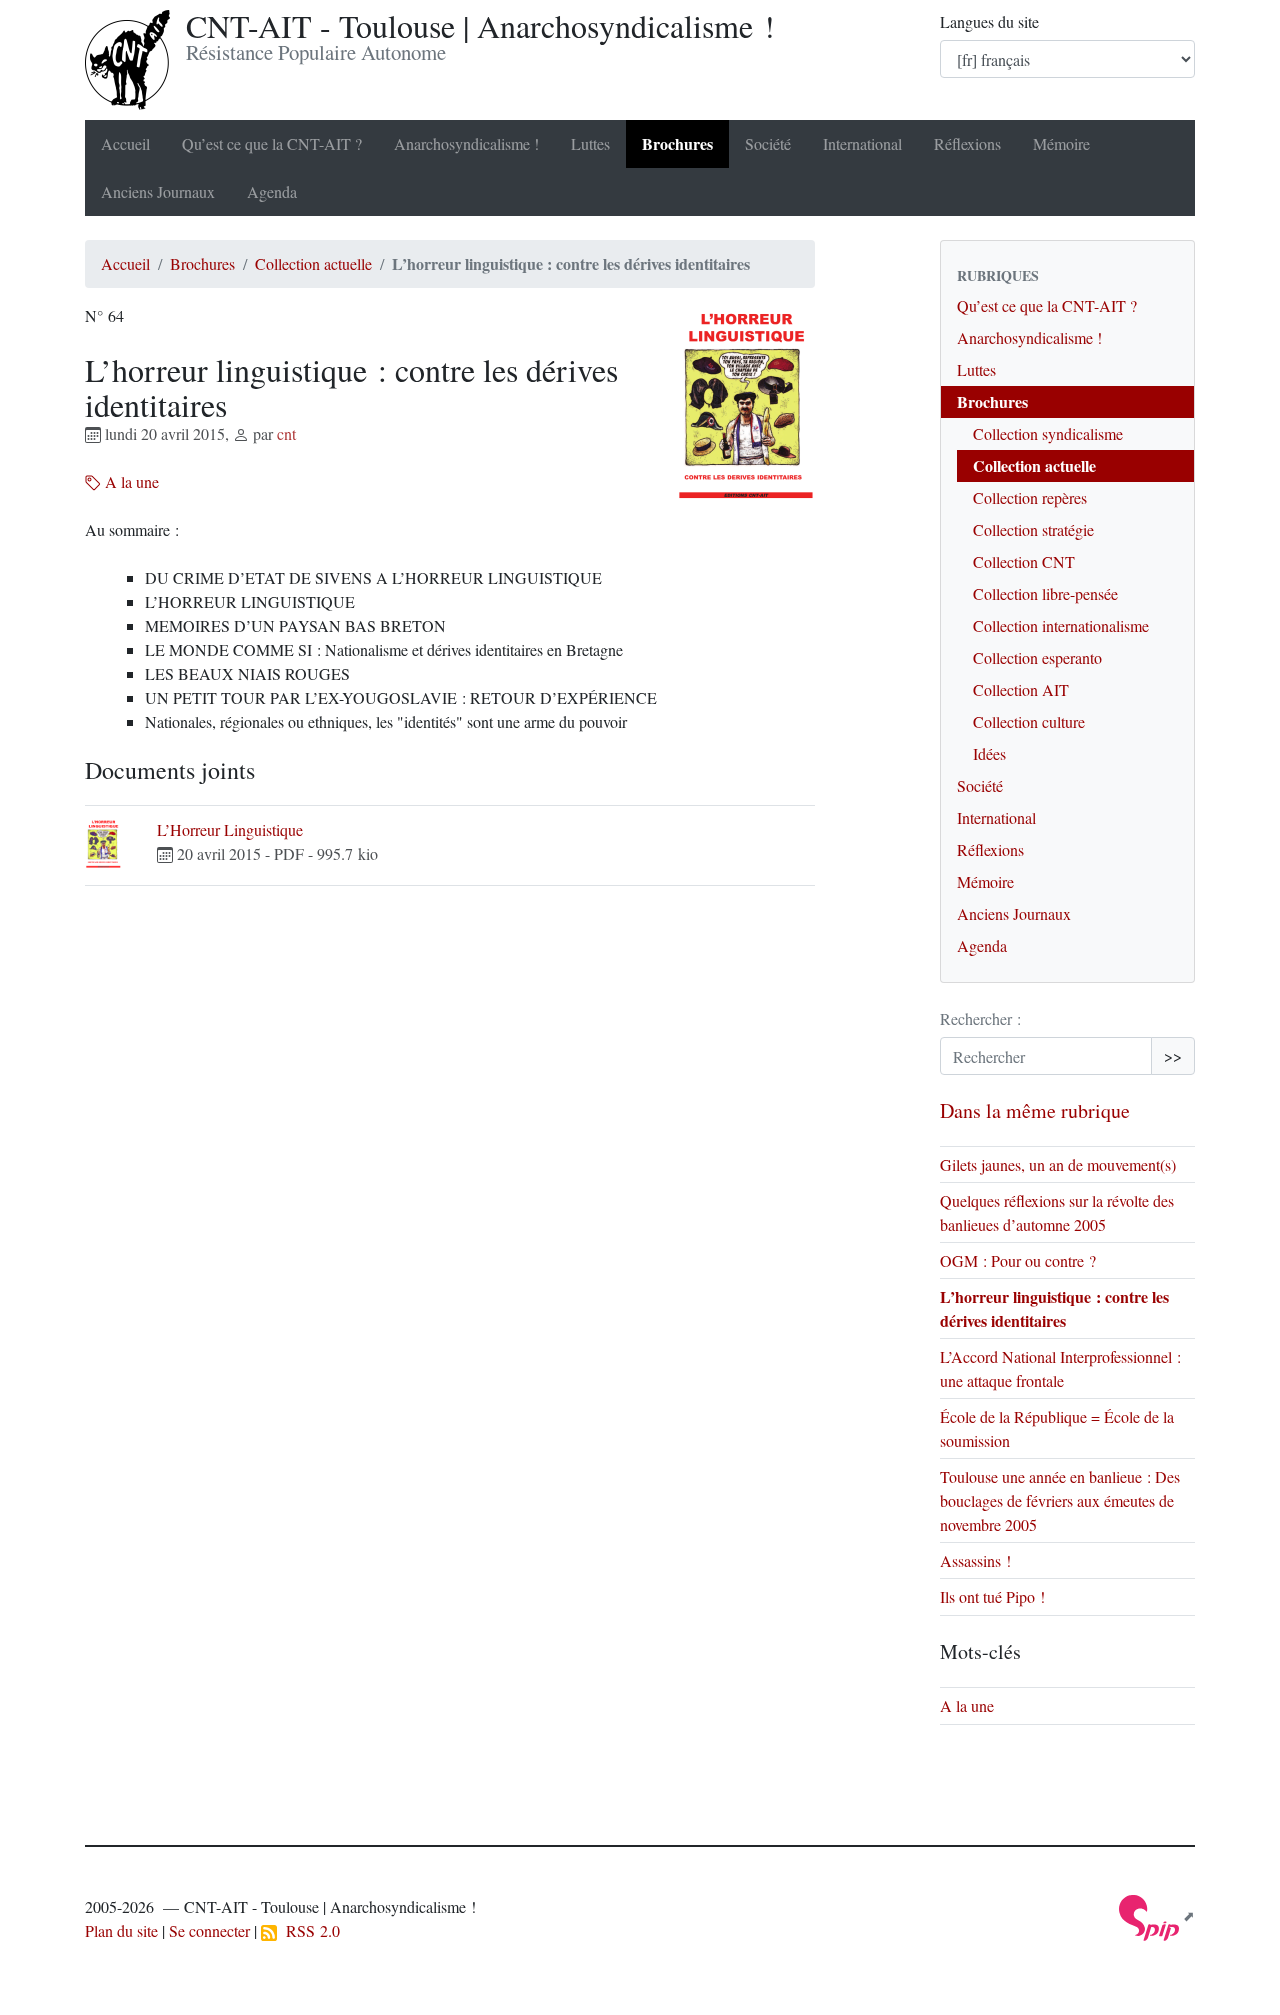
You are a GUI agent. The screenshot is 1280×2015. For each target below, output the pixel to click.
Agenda (272, 191)
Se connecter (209, 1930)
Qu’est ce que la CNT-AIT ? (272, 143)
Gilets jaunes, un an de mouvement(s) (1058, 1164)
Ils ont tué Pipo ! (992, 1596)
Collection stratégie (1033, 529)
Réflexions (967, 143)
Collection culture (1029, 721)
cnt (286, 433)
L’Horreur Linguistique (230, 829)
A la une (130, 481)
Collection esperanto (1037, 657)
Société (768, 143)
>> (1173, 1055)
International (862, 143)
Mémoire (1061, 143)
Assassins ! (975, 1560)
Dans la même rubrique (1035, 1110)
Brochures (677, 143)
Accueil (125, 143)
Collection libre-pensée (1045, 593)
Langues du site (989, 21)
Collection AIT (1021, 689)
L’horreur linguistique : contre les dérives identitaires (1054, 1308)
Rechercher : (980, 1018)
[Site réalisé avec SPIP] (1157, 1915)
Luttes (590, 143)
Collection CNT (1024, 561)
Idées (989, 753)
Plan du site (121, 1930)
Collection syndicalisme (1048, 433)
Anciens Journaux (158, 191)
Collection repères (1030, 497)
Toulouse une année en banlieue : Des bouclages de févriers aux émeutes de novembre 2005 (1060, 1500)
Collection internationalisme (1061, 625)
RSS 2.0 (308, 1930)
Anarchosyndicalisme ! (466, 143)
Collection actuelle (313, 263)
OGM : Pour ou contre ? (1018, 1260)
